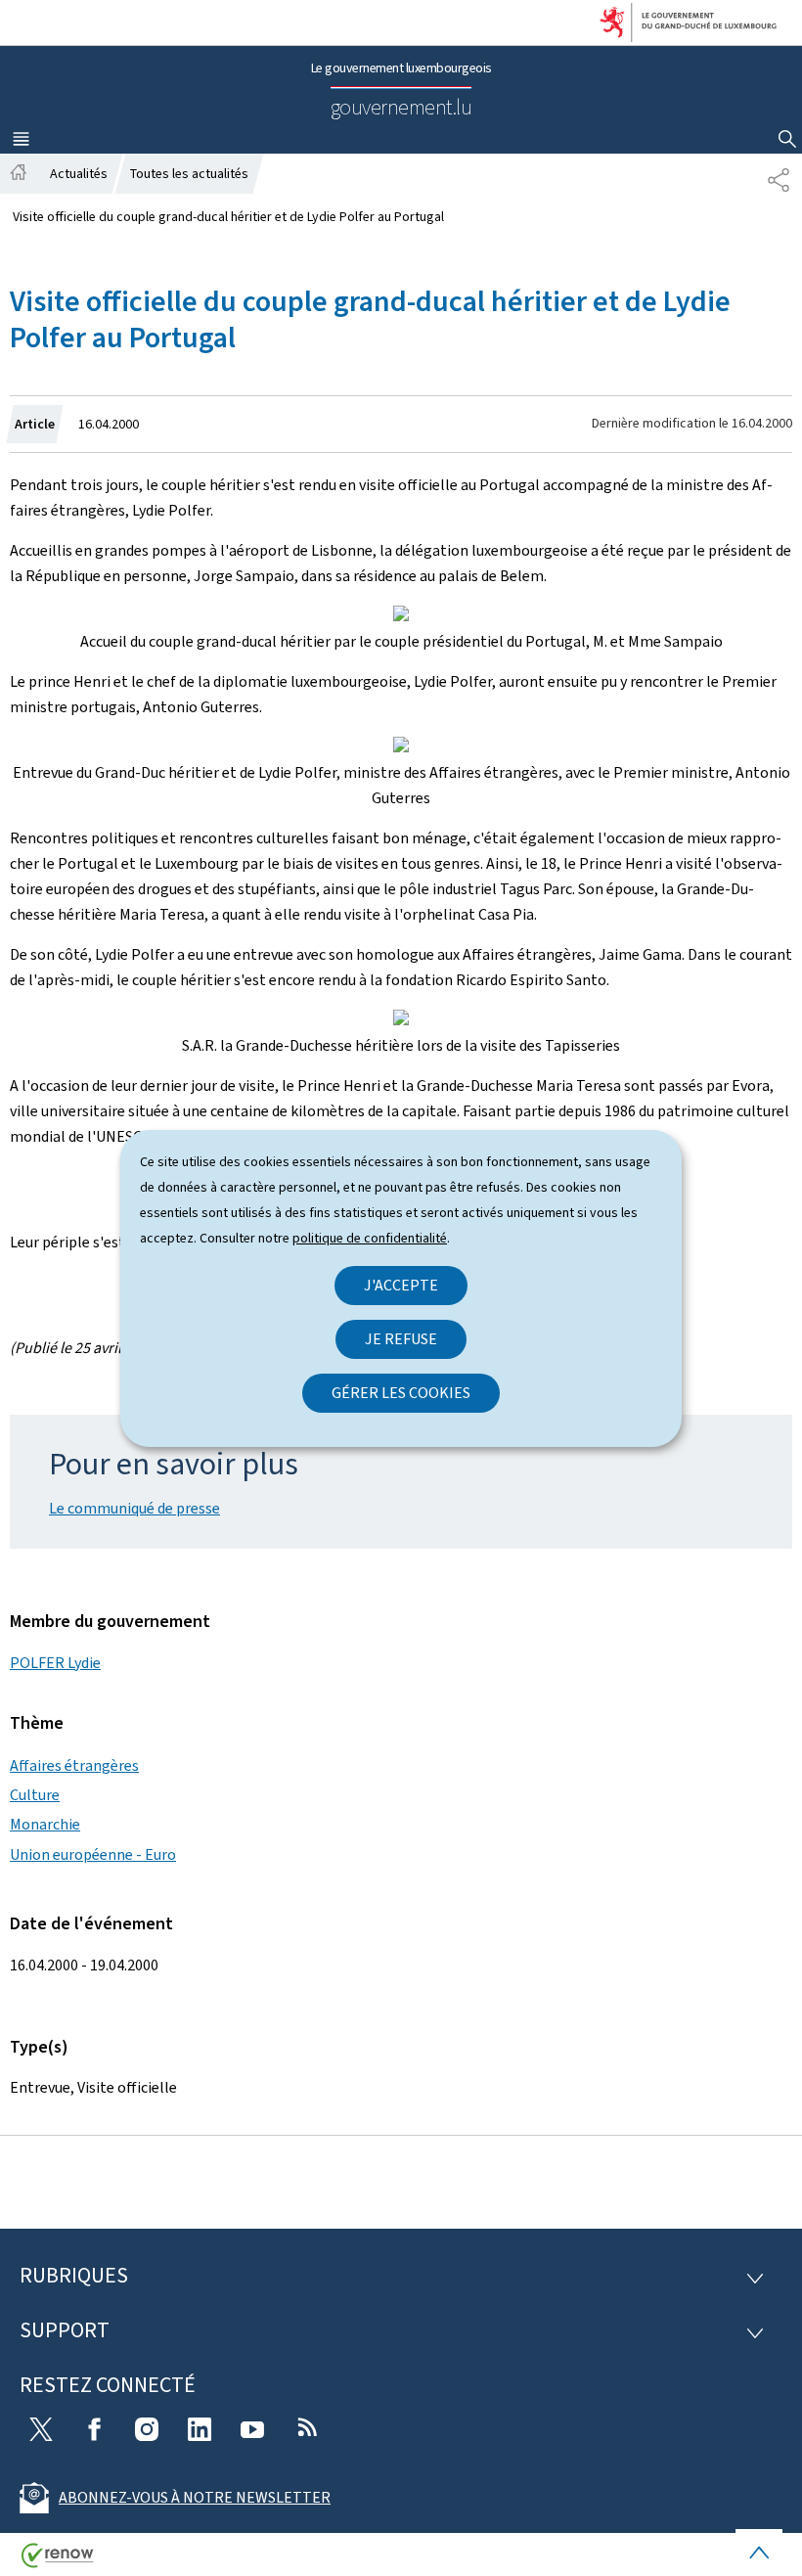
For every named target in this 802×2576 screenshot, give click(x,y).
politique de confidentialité (370, 1238)
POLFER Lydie (55, 1663)
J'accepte (401, 1285)
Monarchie (45, 1824)
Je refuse (401, 1339)
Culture (35, 1795)
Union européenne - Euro (93, 1854)
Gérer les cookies (401, 1393)
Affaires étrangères (74, 1765)
